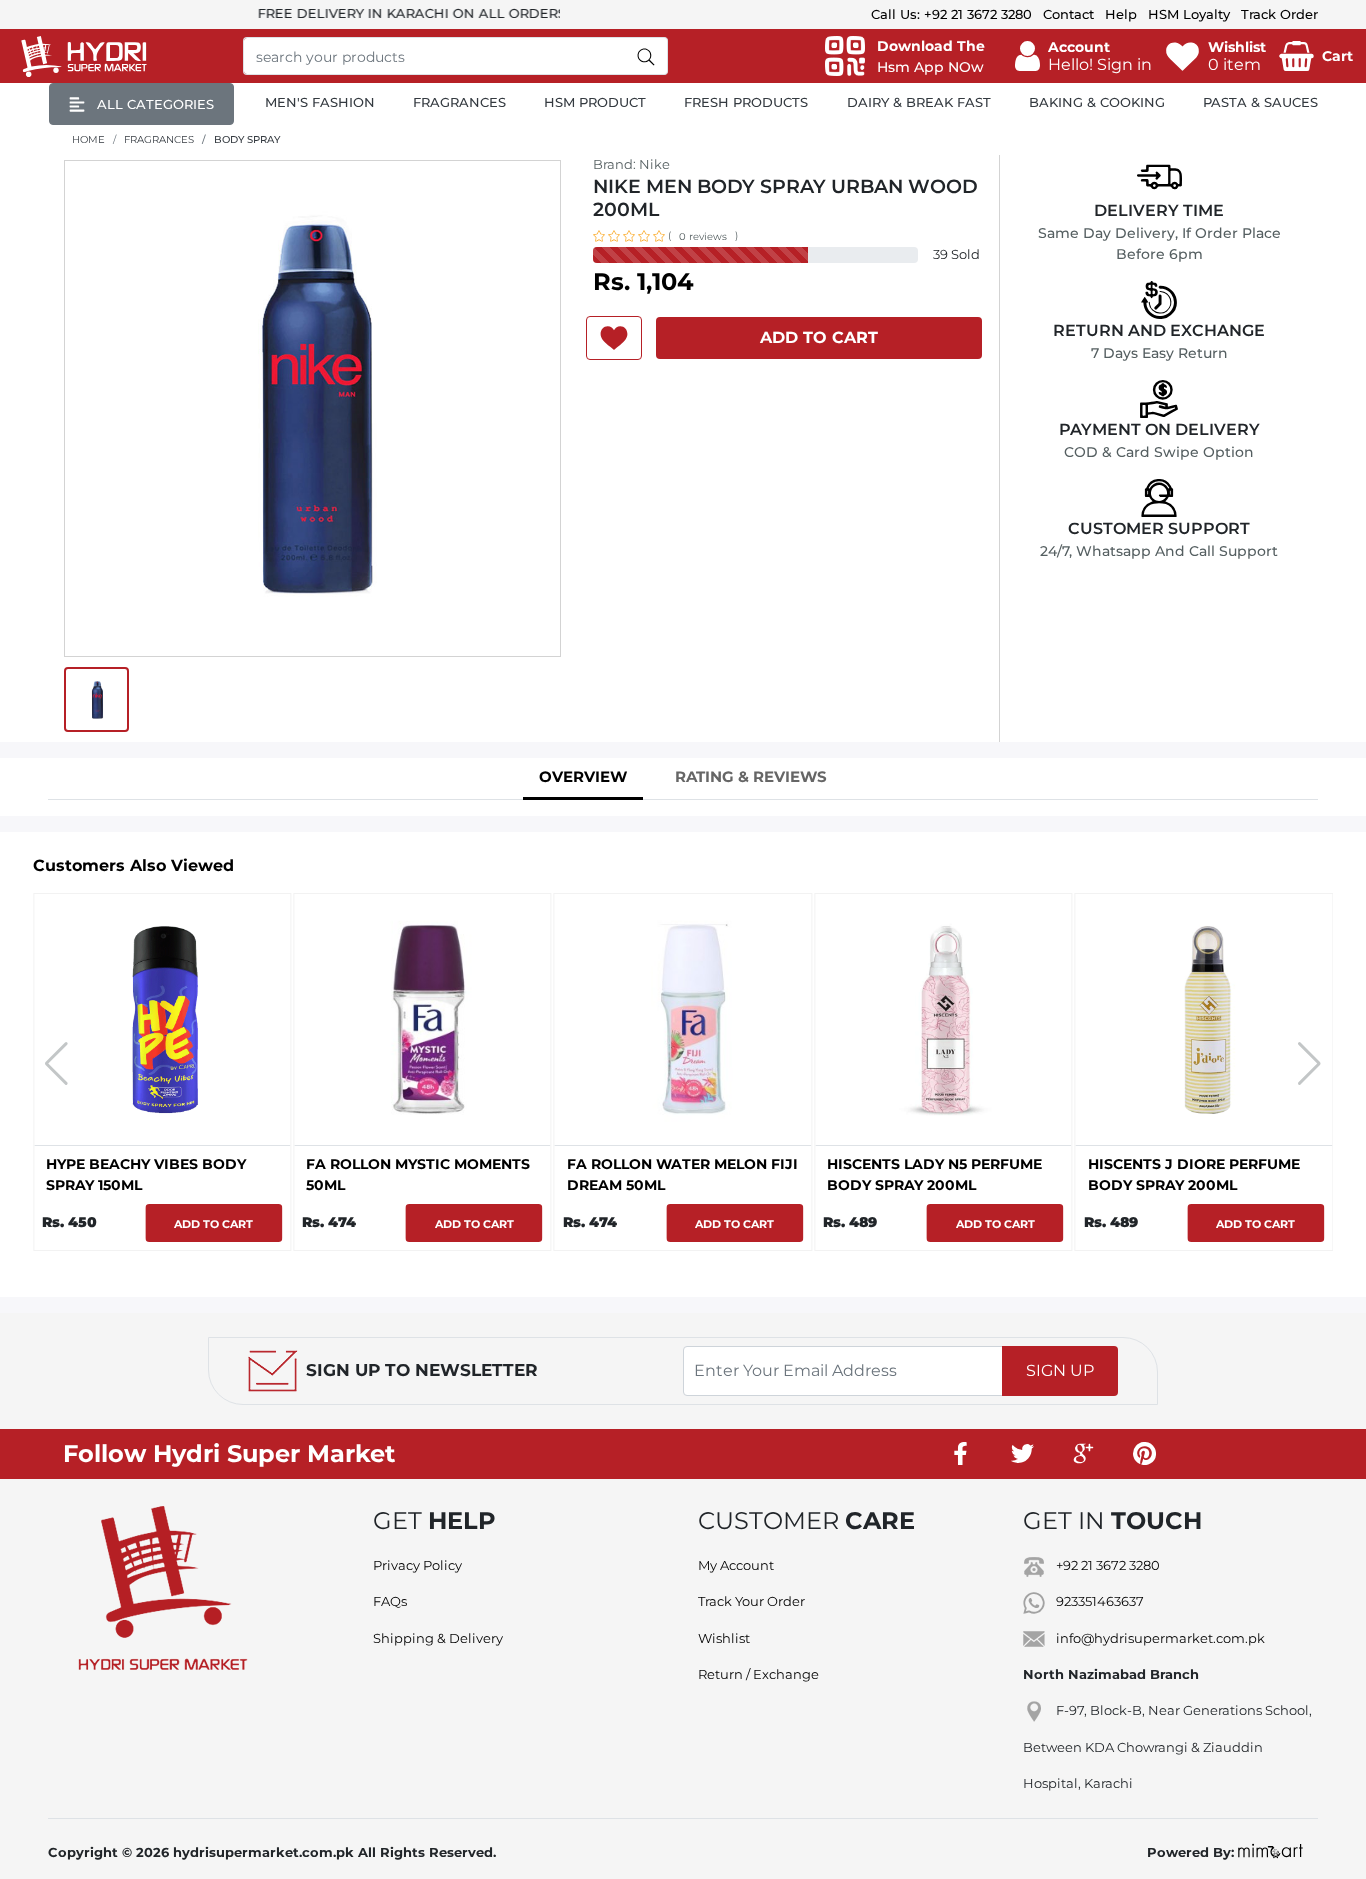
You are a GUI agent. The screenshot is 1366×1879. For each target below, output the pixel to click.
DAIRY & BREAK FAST (919, 102)
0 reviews (703, 236)
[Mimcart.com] (1270, 1852)
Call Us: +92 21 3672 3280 (951, 14)
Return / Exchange (758, 1674)
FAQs (390, 1601)
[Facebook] (962, 1454)
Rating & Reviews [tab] (751, 776)
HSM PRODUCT (595, 102)
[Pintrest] (1145, 1454)
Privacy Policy (417, 1565)
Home (88, 139)
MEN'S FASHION (320, 102)
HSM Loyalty (1189, 14)
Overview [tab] (583, 776)
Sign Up (1060, 1370)
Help (1121, 14)
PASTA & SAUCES (1260, 102)
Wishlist (724, 1638)
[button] (1083, 56)
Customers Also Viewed (133, 865)
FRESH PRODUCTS (746, 102)
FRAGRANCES (459, 102)
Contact (1068, 14)
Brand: (631, 164)
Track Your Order (751, 1601)
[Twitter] (1023, 1454)
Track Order (1279, 14)
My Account (736, 1565)
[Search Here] (646, 56)
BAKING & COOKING (1097, 102)
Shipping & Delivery (438, 1638)
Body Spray (247, 139)
